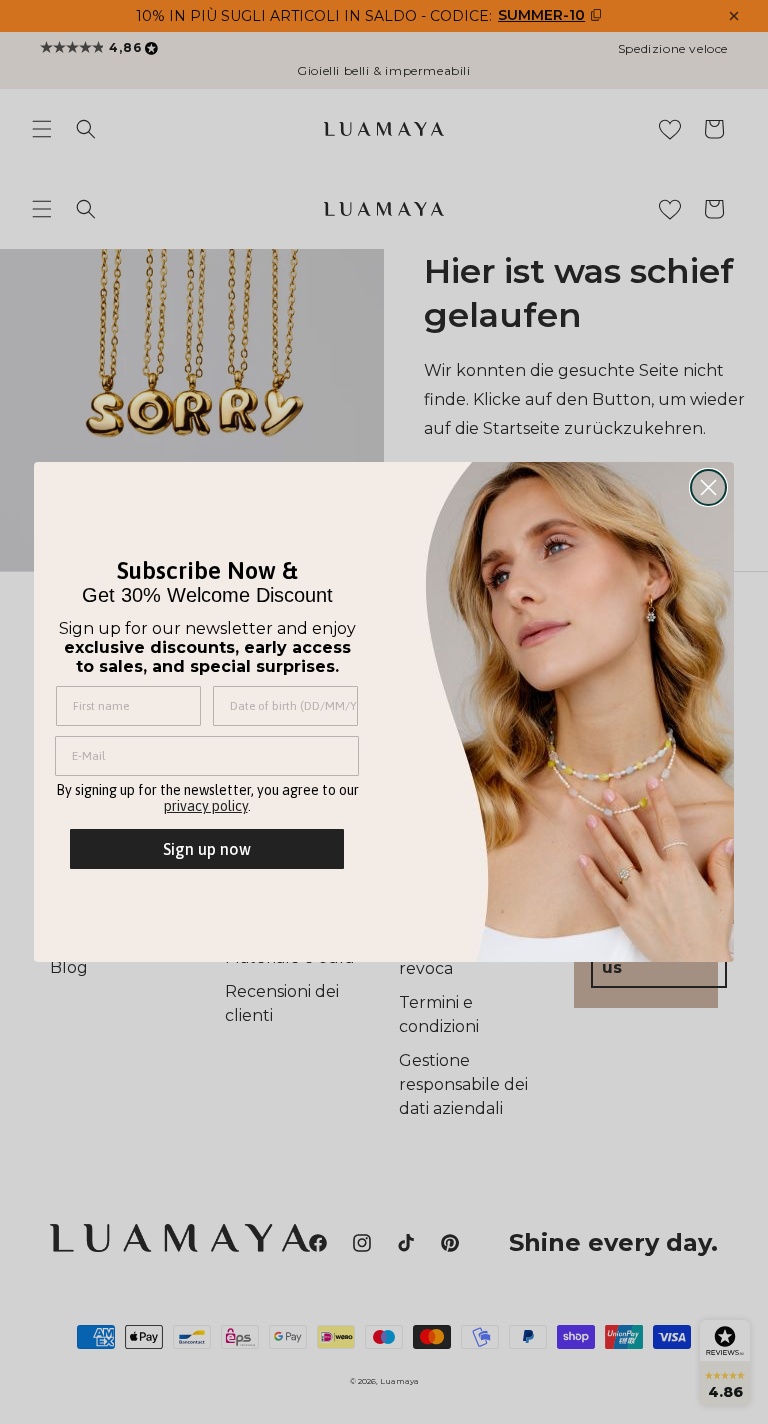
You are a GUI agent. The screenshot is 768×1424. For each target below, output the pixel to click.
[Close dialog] (708, 487)
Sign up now (207, 849)
